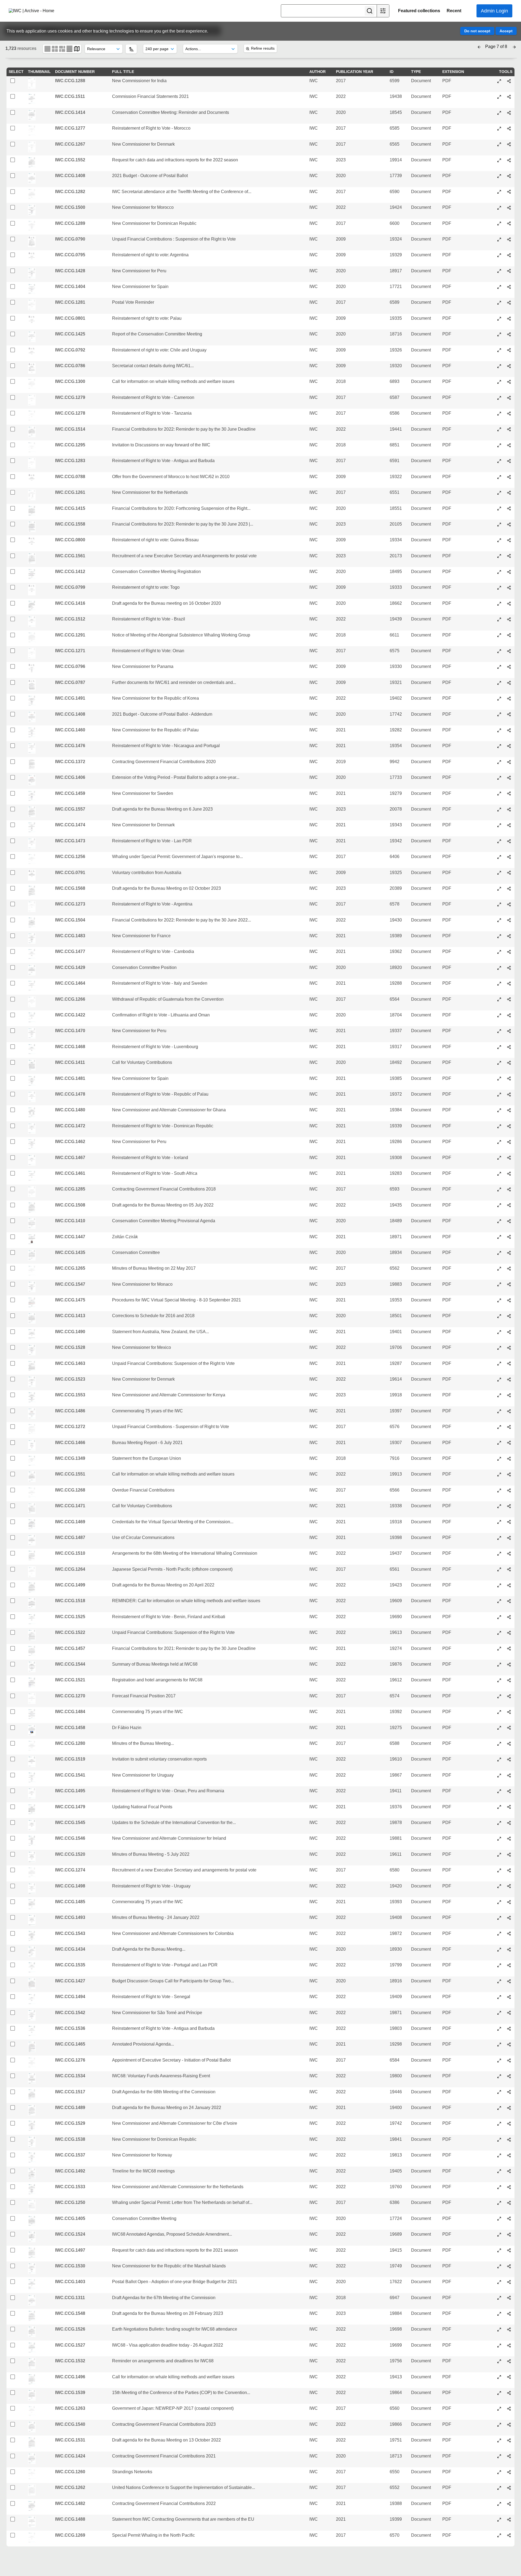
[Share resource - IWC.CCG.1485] (509, 1902)
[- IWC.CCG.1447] (499, 1237)
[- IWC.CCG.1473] (499, 841)
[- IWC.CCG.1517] (499, 2092)
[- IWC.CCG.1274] (499, 1870)
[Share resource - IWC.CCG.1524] (509, 2235)
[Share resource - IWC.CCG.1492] (509, 2171)
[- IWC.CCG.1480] (499, 1110)
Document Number (75, 72)
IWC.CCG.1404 (70, 287)
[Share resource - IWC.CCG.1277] (509, 129)
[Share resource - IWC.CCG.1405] (509, 2219)
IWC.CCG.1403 (70, 2282)
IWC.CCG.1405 (70, 2218)
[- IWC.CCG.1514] (499, 429)
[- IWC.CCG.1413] (499, 1316)
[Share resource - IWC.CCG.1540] (509, 2425)
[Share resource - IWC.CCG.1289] (509, 223)
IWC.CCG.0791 (70, 873)
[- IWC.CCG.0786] (499, 366)
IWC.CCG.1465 (70, 2044)
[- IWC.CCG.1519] (499, 1759)
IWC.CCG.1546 (70, 1838)
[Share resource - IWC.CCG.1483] (509, 936)
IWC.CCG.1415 (70, 508)
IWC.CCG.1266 (70, 999)
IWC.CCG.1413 (70, 1316)
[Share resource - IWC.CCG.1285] (509, 1189)
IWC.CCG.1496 (70, 2377)
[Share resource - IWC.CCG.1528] (509, 1348)
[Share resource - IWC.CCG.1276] (509, 2060)
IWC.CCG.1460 (70, 730)
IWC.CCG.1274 (70, 1870)
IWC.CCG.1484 (70, 1712)
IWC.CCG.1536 (70, 2028)
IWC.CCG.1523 (70, 1379)
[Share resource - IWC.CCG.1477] (509, 952)
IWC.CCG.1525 (70, 1617)
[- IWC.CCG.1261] (499, 493)
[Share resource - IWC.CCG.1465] (509, 2044)
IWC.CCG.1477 (70, 951)
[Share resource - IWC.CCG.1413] (509, 1316)
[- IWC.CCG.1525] (499, 1617)
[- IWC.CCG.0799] (499, 588)
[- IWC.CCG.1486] (499, 1411)
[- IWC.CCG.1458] (499, 1728)
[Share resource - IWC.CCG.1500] (509, 208)
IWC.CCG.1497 (70, 2250)
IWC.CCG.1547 (70, 1284)
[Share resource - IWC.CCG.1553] (509, 1395)
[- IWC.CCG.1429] (499, 968)
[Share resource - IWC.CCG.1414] (509, 113)
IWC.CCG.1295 (70, 445)
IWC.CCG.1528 (70, 1347)
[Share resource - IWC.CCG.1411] (509, 1063)
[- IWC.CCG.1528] (499, 1348)
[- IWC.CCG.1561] (499, 556)
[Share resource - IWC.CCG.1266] (509, 999)
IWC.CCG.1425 (70, 334)
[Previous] (479, 47)
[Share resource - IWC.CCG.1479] (509, 1807)
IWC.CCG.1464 (70, 983)
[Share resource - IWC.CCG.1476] (509, 746)
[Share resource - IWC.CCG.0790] (509, 239)
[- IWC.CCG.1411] (499, 1063)
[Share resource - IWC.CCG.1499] (509, 1585)
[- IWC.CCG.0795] (499, 255)
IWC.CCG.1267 (70, 144)
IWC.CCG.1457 (70, 1648)
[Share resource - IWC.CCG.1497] (509, 2250)
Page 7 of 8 (497, 47)
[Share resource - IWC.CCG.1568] (509, 889)
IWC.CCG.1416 (70, 603)
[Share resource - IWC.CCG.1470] (509, 1031)
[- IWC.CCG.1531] (499, 2440)
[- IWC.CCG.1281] (499, 303)
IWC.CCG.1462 (70, 1142)
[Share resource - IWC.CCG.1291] (509, 635)
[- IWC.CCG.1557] (499, 809)
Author (317, 72)
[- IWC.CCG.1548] (499, 2314)
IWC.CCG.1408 (70, 176)
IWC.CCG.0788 (70, 477)
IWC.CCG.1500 (70, 207)
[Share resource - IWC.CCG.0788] (509, 477)
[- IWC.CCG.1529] (499, 2124)
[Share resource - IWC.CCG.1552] (509, 160)
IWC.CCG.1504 (70, 920)
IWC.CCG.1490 (70, 1332)
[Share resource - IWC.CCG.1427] (509, 1981)
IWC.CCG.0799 (70, 587)
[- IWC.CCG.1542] (499, 2013)
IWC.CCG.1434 (70, 1949)
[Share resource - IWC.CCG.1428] (509, 271)
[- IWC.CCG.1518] (499, 1601)
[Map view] (77, 49)
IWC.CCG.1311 (70, 2298)
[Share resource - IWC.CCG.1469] (509, 1522)
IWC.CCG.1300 (70, 381)
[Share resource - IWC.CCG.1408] (509, 176)
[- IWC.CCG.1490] (499, 1332)
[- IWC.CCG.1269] (499, 2535)
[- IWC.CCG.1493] (499, 1918)
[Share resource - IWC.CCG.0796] (509, 667)
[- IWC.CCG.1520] (499, 1855)
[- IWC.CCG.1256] (499, 857)
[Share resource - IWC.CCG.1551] (509, 1474)
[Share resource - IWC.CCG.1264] (509, 1569)
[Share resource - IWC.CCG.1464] (509, 984)
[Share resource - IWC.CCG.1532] (509, 2361)
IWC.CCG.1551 (70, 1474)
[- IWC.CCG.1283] (499, 461)
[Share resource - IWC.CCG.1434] (509, 1950)
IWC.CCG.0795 (70, 255)
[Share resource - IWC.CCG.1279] (509, 398)
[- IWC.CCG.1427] (499, 1981)
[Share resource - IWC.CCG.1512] (509, 619)
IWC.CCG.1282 (70, 192)
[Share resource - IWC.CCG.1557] (509, 809)
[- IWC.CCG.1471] (499, 1506)
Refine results (263, 48)
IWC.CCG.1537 (70, 2155)
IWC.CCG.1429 (70, 967)
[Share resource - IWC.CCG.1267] (509, 144)
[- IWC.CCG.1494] (499, 1997)
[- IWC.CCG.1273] (499, 904)
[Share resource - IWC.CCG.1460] (509, 730)
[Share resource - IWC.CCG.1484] (509, 1712)
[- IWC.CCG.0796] (499, 667)
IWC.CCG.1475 (70, 1300)
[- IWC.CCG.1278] (499, 414)
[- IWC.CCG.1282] (499, 192)
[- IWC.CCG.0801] (499, 319)
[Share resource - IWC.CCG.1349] (509, 1459)
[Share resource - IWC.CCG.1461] (509, 1174)
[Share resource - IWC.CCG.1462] (509, 1142)
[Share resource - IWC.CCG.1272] (509, 1427)
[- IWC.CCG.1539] (499, 2393)
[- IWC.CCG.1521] (499, 1680)
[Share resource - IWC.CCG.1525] (509, 1617)
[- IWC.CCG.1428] (499, 271)
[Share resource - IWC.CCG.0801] (509, 319)
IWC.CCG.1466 (70, 1443)
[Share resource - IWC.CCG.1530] (509, 2266)
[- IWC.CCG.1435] (499, 1253)
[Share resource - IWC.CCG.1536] (509, 2029)
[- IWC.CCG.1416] (499, 604)
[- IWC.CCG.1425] (499, 334)
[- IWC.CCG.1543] (499, 1934)
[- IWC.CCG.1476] (499, 746)
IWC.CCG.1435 (70, 1252)
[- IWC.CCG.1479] (499, 1807)
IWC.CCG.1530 (70, 2266)
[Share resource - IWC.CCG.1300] (509, 382)
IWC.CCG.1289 (70, 223)
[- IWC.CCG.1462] (499, 1142)
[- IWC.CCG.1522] (499, 1633)
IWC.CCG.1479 (70, 1807)
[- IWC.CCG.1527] (499, 2345)
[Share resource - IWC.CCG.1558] (509, 524)
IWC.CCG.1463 (70, 1363)
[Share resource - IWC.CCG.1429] (509, 968)
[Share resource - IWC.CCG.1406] (509, 778)
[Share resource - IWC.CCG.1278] (509, 414)
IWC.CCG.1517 (70, 2092)
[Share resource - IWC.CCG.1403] (509, 2282)
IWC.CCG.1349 (70, 1458)
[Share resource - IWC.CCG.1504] (509, 920)
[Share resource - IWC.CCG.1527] (509, 2345)
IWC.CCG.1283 (70, 461)
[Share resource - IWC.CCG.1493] (509, 1918)
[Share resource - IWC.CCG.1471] (509, 1506)
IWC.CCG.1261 (70, 492)
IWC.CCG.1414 (70, 112)
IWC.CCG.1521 (70, 1680)
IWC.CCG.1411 (70, 1062)
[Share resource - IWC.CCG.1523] (509, 1380)
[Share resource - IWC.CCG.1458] (509, 1728)
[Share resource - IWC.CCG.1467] (509, 1158)
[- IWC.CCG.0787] (499, 683)
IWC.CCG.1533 (70, 2187)
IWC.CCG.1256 (70, 857)
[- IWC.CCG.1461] (499, 1174)
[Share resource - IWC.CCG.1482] (509, 2504)
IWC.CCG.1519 (70, 1759)
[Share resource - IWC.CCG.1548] (509, 2314)
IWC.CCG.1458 (70, 1728)
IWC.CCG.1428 (70, 271)
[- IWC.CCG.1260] (499, 2472)
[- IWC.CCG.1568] (499, 889)
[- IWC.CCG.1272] (499, 1427)
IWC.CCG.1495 (70, 1791)
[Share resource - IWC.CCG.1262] (509, 2488)
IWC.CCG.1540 (70, 2424)
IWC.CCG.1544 (70, 1664)
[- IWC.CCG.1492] (499, 2171)
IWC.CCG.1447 (70, 1237)
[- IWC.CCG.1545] (499, 1823)
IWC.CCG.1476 (70, 746)
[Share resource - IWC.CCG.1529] (509, 2124)
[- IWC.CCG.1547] (499, 1284)
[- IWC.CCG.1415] (499, 508)
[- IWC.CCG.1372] (499, 762)
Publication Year (355, 72)
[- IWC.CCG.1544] (499, 1665)
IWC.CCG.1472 (70, 1126)
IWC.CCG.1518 (70, 1601)
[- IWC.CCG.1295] (499, 445)
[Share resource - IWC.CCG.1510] (509, 1554)
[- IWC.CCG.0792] (499, 350)
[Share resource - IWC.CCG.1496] (509, 2377)
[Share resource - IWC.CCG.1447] (509, 1237)
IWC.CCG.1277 (70, 128)
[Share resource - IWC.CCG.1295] (509, 445)
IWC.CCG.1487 (70, 1537)
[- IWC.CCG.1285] (499, 1189)
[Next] (514, 47)
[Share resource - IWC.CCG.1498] (509, 1886)
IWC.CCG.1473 (70, 841)
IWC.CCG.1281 (70, 302)
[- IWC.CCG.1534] (499, 2076)
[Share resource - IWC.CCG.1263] (509, 2409)
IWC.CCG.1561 (70, 556)
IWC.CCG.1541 (70, 1775)
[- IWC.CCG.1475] (499, 1300)
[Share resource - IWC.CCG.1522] (509, 1633)
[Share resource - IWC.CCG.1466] (509, 1443)
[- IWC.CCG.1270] (499, 1696)
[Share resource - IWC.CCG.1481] (509, 1079)
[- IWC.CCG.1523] (499, 1380)
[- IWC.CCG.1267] (499, 144)
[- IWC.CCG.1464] (499, 984)
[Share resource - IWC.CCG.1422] (509, 1015)
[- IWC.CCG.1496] (499, 2377)
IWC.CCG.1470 (70, 1031)
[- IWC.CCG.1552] (499, 160)
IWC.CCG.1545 (70, 1823)
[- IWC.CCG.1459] (499, 793)
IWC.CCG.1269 (70, 2535)
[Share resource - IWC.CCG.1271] (509, 651)
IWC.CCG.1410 (70, 1221)
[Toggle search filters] (383, 11)
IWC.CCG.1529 (70, 2123)
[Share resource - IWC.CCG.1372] (509, 762)
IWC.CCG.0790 (70, 239)
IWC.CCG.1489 (70, 2108)
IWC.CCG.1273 (70, 904)
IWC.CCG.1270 (70, 1696)
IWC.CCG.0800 (70, 540)
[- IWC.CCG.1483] (499, 936)
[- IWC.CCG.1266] (499, 999)
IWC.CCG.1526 (70, 2329)
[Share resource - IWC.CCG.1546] (509, 1839)
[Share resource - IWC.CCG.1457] (509, 1649)
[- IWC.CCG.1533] (499, 2187)
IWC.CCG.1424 (70, 2456)
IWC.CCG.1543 (70, 1933)
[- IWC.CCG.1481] (499, 1079)
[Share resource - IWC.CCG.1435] (509, 1253)
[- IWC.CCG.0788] (499, 477)
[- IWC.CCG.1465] (499, 2044)
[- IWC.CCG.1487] (499, 1538)
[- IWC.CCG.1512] (499, 619)
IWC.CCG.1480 (70, 1110)
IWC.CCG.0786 (70, 366)
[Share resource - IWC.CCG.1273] (509, 904)
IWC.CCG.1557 (70, 809)
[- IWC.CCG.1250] (499, 2203)
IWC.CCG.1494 (70, 1997)
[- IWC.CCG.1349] (499, 1459)
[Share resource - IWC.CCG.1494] (509, 1997)
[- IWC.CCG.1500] (499, 208)
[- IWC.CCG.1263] (499, 2409)
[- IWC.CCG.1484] (499, 1712)
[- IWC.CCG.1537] (499, 2155)
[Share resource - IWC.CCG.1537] (509, 2155)
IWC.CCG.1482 (70, 2503)
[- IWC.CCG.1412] (499, 572)
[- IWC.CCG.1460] (499, 730)
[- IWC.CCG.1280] (499, 1744)
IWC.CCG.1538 (70, 2139)
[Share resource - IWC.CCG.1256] (509, 857)
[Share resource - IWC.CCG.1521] (509, 1680)
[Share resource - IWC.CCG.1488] (509, 2520)
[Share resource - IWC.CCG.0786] (509, 366)
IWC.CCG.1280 (70, 1743)
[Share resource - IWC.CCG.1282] (509, 192)
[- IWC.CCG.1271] (499, 651)
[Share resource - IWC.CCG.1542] (509, 2013)
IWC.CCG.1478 (70, 1094)
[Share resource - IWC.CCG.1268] (509, 1490)
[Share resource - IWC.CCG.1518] (509, 1601)
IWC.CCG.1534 (70, 2076)
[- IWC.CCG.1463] (499, 1364)
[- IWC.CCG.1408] (499, 176)
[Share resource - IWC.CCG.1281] (509, 303)
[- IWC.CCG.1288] (499, 81)
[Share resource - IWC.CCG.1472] (509, 1126)
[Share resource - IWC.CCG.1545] (509, 1823)
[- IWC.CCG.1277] (499, 129)
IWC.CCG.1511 (70, 96)
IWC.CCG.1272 (70, 1427)
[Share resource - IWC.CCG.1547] (509, 1284)
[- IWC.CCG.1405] (499, 2219)
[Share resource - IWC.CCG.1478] (509, 1095)
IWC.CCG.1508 (70, 1205)
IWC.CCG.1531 (70, 2440)
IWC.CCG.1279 (70, 397)
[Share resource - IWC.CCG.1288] (509, 81)
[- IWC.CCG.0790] (499, 239)
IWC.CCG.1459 (70, 793)
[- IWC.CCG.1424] (499, 2456)
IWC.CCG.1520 (70, 1854)
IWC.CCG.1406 (70, 777)
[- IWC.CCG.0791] (499, 873)
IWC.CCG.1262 (70, 2487)
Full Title (123, 72)
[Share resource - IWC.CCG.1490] (509, 1332)
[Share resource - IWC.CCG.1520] (509, 1855)
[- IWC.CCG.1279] (499, 398)
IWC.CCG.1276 (70, 2060)
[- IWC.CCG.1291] (499, 635)
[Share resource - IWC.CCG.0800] (509, 540)
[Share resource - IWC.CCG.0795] (509, 255)
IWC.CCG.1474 (70, 825)
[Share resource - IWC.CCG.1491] (509, 699)
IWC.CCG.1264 (70, 1569)
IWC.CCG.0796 (70, 666)
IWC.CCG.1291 (70, 635)
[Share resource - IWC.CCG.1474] (509, 825)
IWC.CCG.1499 (70, 1585)
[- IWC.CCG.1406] (499, 778)
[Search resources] (370, 11)
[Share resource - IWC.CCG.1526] (509, 2329)
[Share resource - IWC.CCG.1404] (509, 287)
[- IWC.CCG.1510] (499, 1554)
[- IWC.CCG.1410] (499, 1221)
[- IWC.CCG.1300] (499, 382)
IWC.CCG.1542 (70, 2013)
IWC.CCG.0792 (70, 350)
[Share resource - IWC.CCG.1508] (509, 1205)
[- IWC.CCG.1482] (499, 2504)
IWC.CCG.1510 (70, 1553)
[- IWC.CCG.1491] (499, 699)
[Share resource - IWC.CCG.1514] (509, 429)
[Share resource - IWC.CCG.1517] (509, 2092)
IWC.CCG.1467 (70, 1158)
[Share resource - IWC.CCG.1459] (509, 793)
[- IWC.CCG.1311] (499, 2298)
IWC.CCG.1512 (70, 619)
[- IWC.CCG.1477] (499, 952)
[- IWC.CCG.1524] (499, 2235)
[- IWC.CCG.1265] (499, 1269)
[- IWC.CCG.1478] (499, 1095)
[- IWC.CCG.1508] (499, 1205)
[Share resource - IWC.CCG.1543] (509, 1934)
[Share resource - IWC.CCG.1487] (509, 1538)
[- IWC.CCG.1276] (499, 2060)
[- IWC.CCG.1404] (499, 287)
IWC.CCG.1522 (70, 1632)
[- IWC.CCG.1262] (499, 2488)
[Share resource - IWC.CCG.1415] (509, 508)
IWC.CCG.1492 (70, 2171)
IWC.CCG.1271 (70, 651)
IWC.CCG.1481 (70, 1078)
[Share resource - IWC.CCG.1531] (509, 2440)
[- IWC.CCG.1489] (499, 2108)
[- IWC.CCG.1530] (499, 2266)
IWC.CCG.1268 (70, 1490)
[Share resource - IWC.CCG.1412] (509, 572)
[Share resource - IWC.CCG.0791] (509, 873)
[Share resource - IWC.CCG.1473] (509, 841)
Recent (454, 11)
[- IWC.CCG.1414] (499, 113)
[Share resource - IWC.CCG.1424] (509, 2456)
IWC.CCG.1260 (70, 2472)
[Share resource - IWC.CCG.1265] (509, 1269)
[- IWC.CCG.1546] (499, 1839)
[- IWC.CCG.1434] (499, 1950)
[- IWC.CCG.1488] (499, 2520)
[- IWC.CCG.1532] (499, 2361)
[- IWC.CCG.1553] (499, 1395)
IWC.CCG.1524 (70, 2234)
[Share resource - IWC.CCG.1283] (509, 461)
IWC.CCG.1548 (70, 2313)
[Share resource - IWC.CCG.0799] (509, 588)
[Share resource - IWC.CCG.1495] (509, 1791)
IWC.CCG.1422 (70, 1015)
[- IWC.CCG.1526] (499, 2329)
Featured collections (419, 11)
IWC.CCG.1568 (70, 888)
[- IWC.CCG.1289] (499, 223)
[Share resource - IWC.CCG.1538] (509, 2140)
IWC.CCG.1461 (70, 1173)
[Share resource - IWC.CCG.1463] (509, 1364)
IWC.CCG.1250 (70, 2202)
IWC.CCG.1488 (70, 2519)
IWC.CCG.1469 (70, 1522)
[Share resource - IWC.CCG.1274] (509, 1870)
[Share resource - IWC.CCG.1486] (509, 1411)
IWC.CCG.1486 (70, 1411)
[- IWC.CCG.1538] (499, 2140)
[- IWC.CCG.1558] (499, 524)
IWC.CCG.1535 (70, 1965)
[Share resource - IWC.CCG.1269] (509, 2535)
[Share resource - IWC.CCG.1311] (509, 2298)
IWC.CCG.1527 (70, 2345)
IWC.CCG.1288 (70, 81)
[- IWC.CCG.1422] (499, 1015)
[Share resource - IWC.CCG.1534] (509, 2076)
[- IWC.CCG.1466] (499, 1443)
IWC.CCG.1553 (70, 1395)
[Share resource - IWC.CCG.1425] (509, 334)
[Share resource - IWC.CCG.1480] (509, 1110)
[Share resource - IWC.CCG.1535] (509, 1965)
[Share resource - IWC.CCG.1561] (509, 556)
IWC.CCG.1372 (70, 762)
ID (392, 72)
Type (416, 72)
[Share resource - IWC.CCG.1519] (509, 1759)
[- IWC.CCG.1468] (499, 1047)
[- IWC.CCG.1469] (499, 1522)
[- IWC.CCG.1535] (499, 1965)
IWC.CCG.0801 (70, 318)
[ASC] (131, 49)
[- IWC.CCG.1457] (499, 1649)
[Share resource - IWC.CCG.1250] (509, 2203)
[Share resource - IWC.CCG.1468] (509, 1047)
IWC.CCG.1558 (70, 524)
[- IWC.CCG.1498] (499, 1886)
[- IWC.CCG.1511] (499, 97)
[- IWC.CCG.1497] (499, 2250)
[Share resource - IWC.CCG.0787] (509, 683)
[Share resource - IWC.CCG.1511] (509, 97)
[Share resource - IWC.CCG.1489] (509, 2108)
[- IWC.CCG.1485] (499, 1902)
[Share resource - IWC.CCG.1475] (509, 1300)
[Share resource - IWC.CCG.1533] (509, 2187)
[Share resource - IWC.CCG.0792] (509, 350)
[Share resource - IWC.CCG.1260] (509, 2472)
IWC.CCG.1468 (70, 1047)
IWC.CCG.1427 (70, 1981)
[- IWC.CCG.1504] (499, 920)
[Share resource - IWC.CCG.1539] (509, 2393)
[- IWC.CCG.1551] (499, 1474)
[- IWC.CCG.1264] (499, 1569)
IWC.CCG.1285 (70, 1189)
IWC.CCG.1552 (70, 160)
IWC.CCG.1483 (70, 936)
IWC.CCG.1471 (70, 1506)
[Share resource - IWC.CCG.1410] (509, 1221)
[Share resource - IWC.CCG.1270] (509, 1696)
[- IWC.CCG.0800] (499, 540)
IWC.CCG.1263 (70, 2408)
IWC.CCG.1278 (70, 413)
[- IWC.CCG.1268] (499, 1490)
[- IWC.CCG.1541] (499, 1775)
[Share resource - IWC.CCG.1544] (509, 1665)
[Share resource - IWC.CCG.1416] (509, 604)
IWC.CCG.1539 (70, 2393)
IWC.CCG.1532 (70, 2361)
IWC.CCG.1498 (70, 1886)
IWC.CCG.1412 (70, 572)
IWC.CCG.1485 (70, 1902)
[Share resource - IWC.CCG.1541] (509, 1775)
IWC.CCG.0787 (70, 682)
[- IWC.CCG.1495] (499, 1791)
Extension (453, 72)
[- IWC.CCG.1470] (499, 1031)
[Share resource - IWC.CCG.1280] (509, 1744)
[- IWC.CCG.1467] (499, 1158)
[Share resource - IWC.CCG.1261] (509, 493)
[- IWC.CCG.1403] (499, 2282)
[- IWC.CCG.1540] (499, 2425)
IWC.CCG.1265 (70, 1268)
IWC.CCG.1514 (70, 429)
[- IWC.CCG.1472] (499, 1126)
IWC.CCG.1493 (70, 1917)
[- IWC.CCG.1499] (499, 1585)
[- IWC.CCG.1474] (499, 825)
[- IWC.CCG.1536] (499, 2029)
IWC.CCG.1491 (70, 698)
